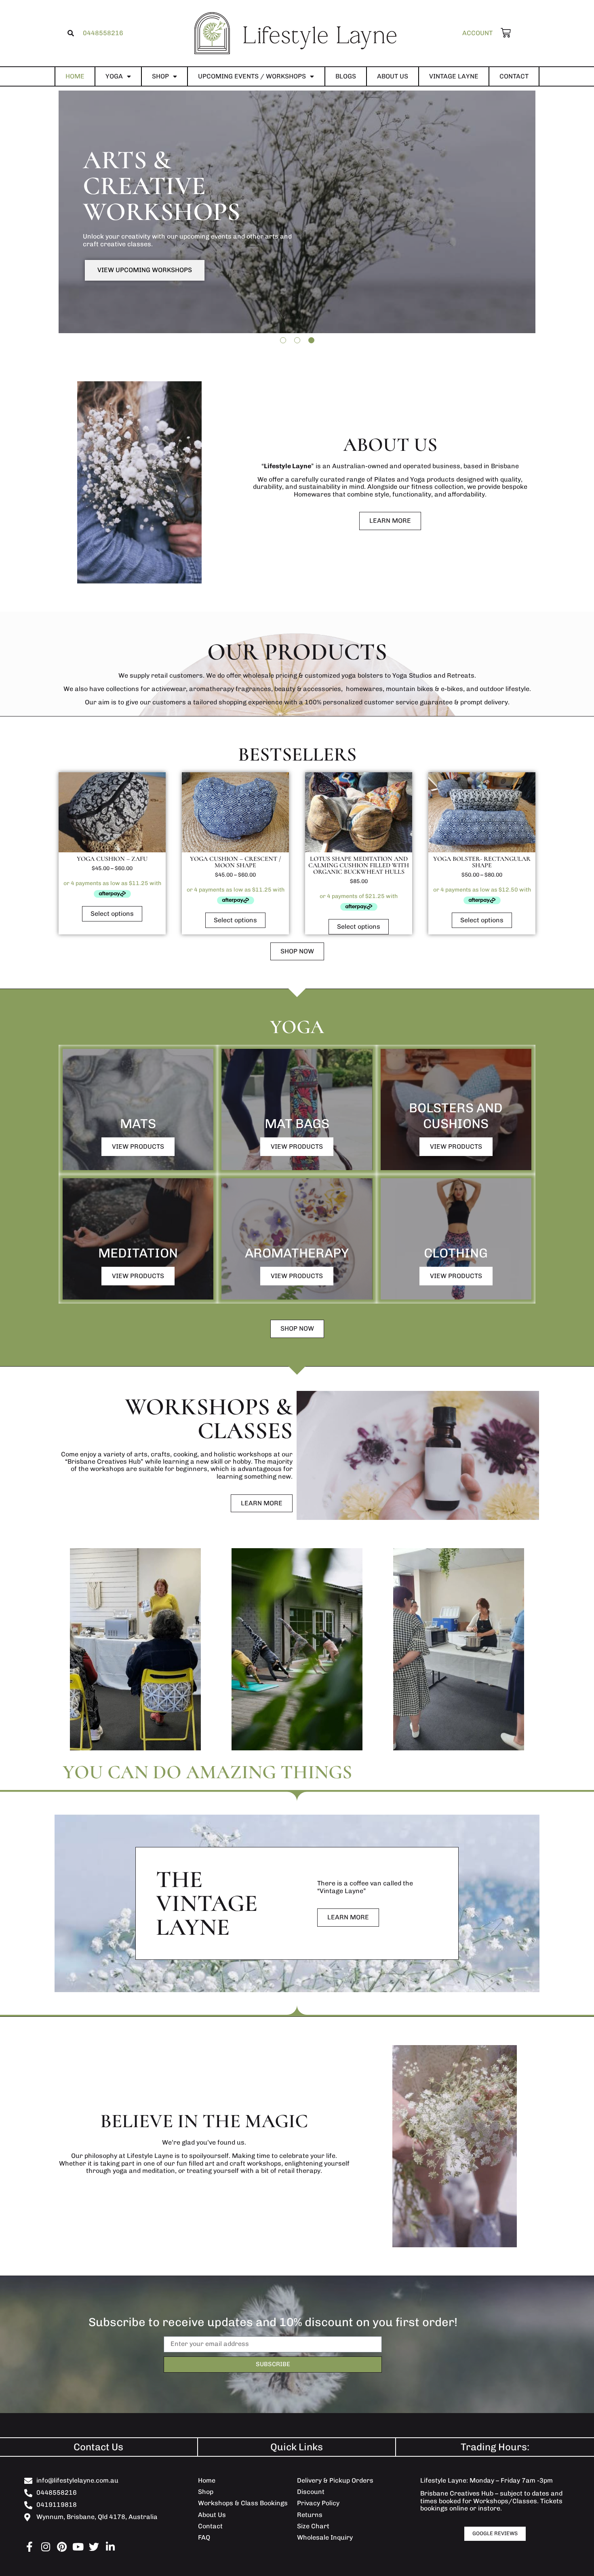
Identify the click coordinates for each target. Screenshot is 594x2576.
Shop (160, 76)
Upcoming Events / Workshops (252, 76)
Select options (112, 914)
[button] (71, 33)
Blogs (346, 76)
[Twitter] (94, 2547)
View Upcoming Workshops (145, 270)
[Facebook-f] (29, 2547)
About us (393, 76)
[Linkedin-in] (110, 2547)
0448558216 (103, 33)
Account (477, 33)
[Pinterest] (62, 2547)
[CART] (502, 33)
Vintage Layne (454, 76)
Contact (514, 76)
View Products (138, 1146)
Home (75, 76)
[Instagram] (45, 2547)
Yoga (114, 76)
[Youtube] (78, 2547)
